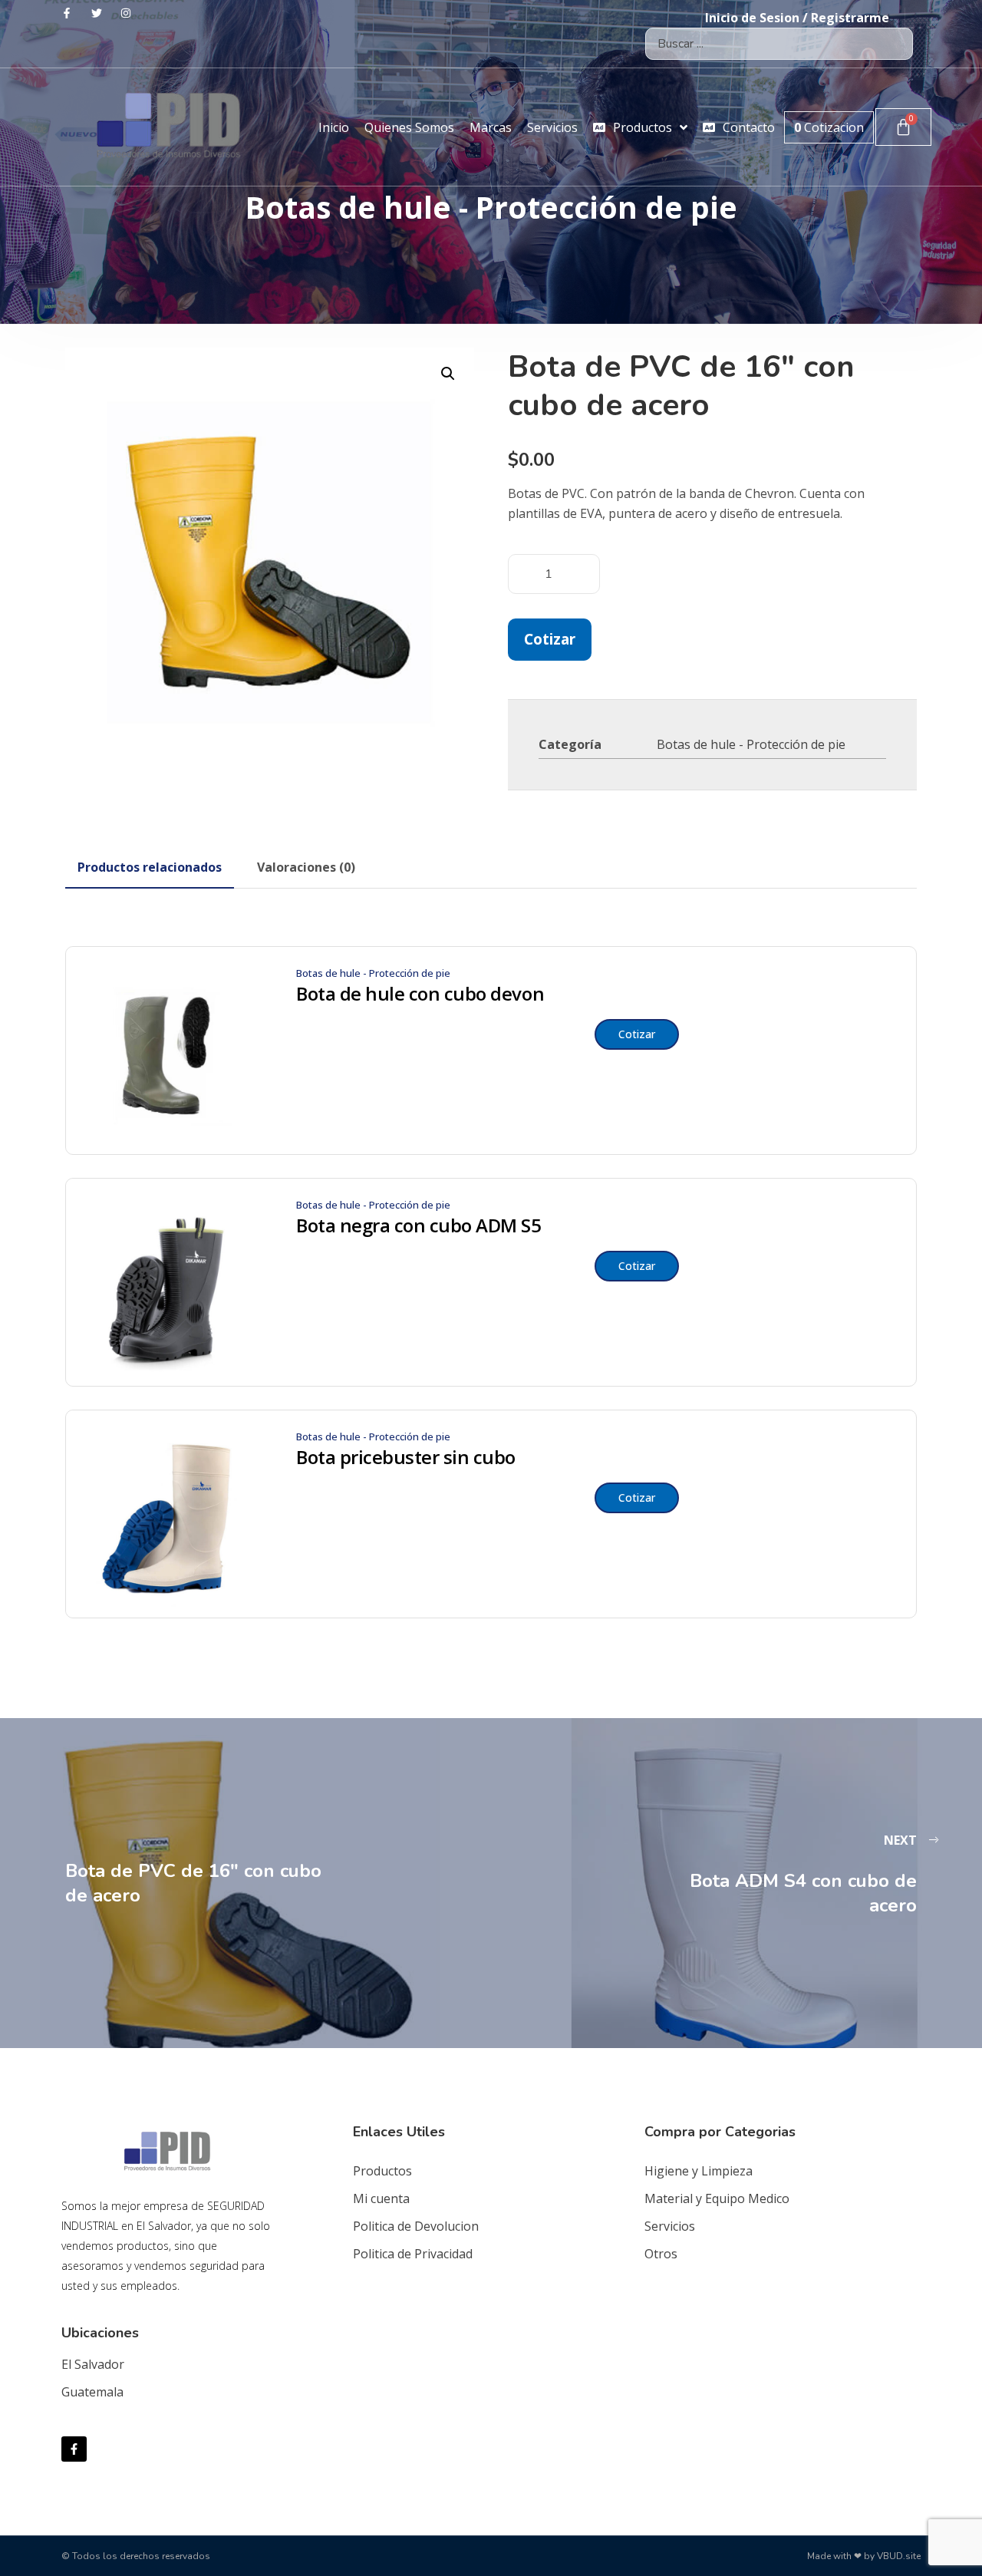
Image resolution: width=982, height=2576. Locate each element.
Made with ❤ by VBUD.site (864, 2556)
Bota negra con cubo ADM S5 (419, 1225)
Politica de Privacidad (413, 2254)
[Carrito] (903, 127)
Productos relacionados (150, 867)
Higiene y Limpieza (699, 2171)
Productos (382, 2171)
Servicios (670, 2226)
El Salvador (93, 2364)
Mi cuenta (381, 2198)
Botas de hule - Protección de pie (751, 744)
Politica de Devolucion (416, 2226)
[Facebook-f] (74, 2449)
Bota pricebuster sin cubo (406, 1457)
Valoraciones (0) (306, 867)
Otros (661, 2254)
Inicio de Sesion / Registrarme (797, 18)
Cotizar (550, 639)
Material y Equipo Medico (717, 2198)
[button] (448, 374)
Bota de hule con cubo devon (420, 994)
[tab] (150, 867)
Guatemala (92, 2392)
